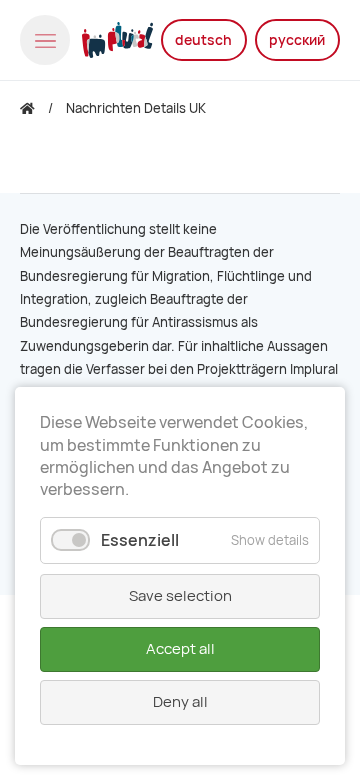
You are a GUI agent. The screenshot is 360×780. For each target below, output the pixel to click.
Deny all (180, 702)
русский (297, 40)
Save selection (180, 596)
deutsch (203, 40)
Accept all (180, 649)
